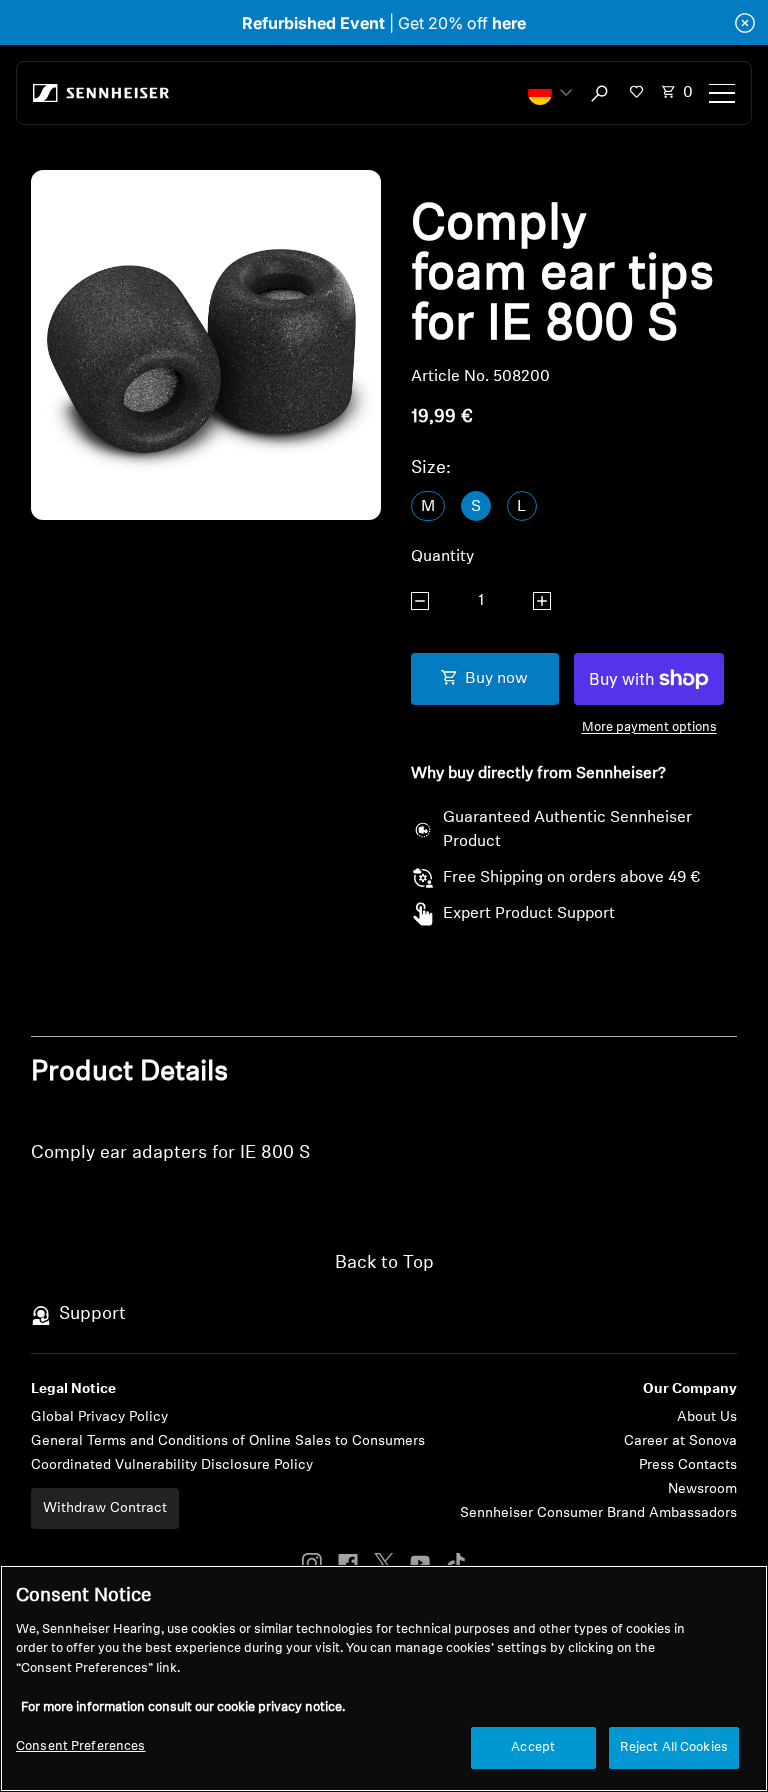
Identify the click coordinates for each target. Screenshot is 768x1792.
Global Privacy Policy (99, 1417)
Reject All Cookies (674, 1747)
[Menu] (722, 93)
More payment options (649, 727)
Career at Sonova (680, 1441)
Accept (533, 1747)
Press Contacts (688, 1465)
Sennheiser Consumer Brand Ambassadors (598, 1513)
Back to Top (384, 1264)
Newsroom (702, 1489)
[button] (550, 93)
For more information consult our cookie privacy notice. (183, 1707)
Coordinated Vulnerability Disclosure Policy (172, 1465)
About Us (707, 1417)
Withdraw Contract (105, 1508)
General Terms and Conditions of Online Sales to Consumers (228, 1441)
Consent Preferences (80, 1746)
